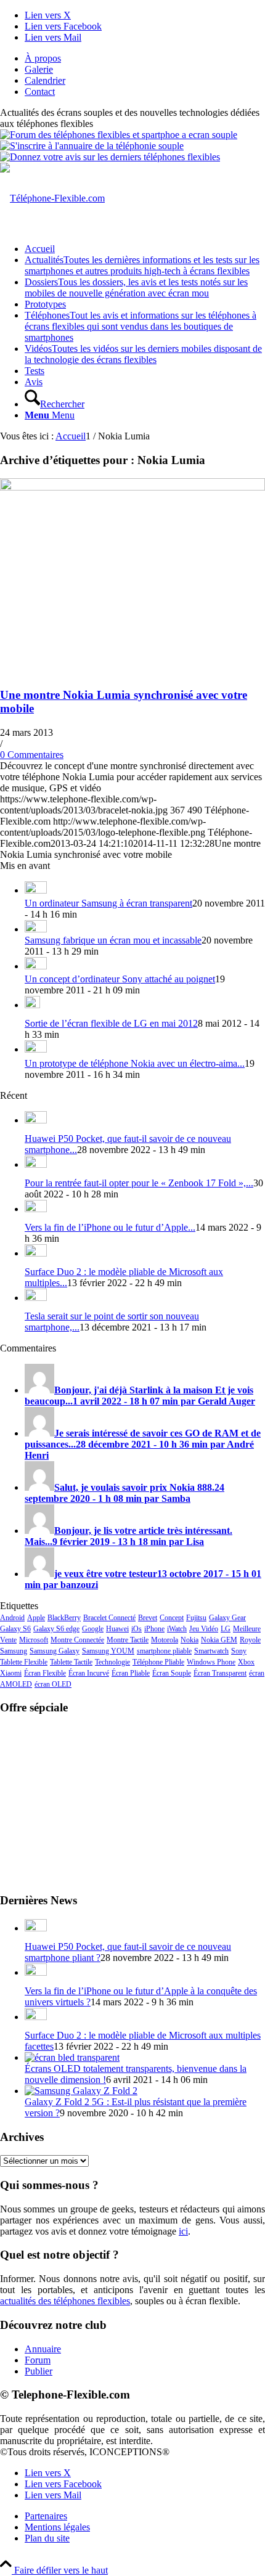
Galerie (39, 69)
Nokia (190, 1640)
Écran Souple (172, 1673)
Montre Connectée (77, 1640)
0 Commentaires (32, 755)
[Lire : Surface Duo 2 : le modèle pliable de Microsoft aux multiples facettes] (36, 1253)
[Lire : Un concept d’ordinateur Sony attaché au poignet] (36, 966)
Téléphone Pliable (158, 1662)
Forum (38, 2360)
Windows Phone (211, 1662)
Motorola (165, 1640)
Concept (172, 1618)
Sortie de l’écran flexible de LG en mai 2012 (111, 1023)
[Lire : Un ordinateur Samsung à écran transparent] (36, 890)
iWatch (177, 1629)
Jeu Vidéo (204, 1629)
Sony (239, 1651)
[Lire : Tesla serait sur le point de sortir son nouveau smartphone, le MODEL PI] (36, 1298)
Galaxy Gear (227, 1618)
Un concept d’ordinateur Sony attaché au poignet (120, 979)
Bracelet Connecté (109, 1618)
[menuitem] (145, 59)
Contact (40, 92)
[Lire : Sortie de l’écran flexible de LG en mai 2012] (32, 1005)
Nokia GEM (219, 1640)
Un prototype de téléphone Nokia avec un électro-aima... (135, 1063)
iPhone (154, 1629)
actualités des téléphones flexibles (65, 2301)
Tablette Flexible (24, 1662)
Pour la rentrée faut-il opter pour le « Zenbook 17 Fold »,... (139, 1183)
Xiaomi (11, 1673)
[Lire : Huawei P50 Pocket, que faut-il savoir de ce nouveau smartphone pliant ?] (36, 1120)
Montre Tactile (128, 1640)
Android (12, 1618)
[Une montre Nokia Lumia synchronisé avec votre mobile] (132, 487)
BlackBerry (64, 1618)
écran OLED (53, 1684)
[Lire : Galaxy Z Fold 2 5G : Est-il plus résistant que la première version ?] (81, 2091)
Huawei (117, 1629)
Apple (36, 1618)
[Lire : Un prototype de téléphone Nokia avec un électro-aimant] (36, 1049)
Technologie (112, 1662)
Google (93, 1629)
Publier (39, 2371)
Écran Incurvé (89, 1673)
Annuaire (43, 2349)
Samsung (14, 1651)
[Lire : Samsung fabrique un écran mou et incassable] (36, 929)
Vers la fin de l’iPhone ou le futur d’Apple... (110, 1227)
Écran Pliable (131, 1673)
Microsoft (34, 1640)
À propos (43, 58)
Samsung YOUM (108, 1651)
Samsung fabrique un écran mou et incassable (113, 940)
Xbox (246, 1662)
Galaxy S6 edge (56, 1629)
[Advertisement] (132, 1803)
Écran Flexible (45, 1673)
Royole (250, 1640)
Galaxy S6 (15, 1629)
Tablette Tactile (71, 1662)
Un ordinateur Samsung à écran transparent (108, 903)
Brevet (148, 1618)
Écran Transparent (220, 1673)
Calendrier (45, 80)
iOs (137, 1629)
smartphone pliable (164, 1651)
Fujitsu (196, 1618)
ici (183, 2231)
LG (226, 1629)
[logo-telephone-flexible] (52, 198)
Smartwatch (211, 1651)
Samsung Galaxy (55, 1651)
